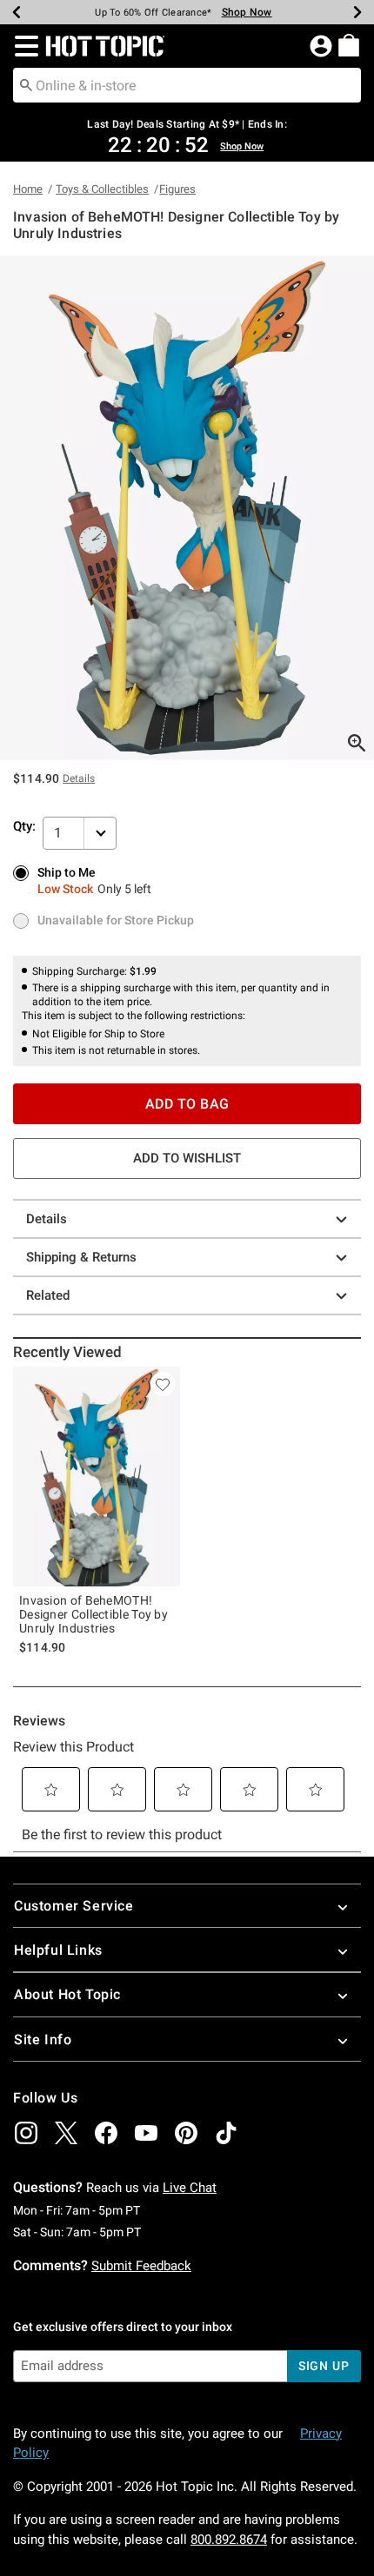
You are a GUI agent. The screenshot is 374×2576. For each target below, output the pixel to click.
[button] (23, 46)
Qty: (24, 826)
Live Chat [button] (190, 2188)
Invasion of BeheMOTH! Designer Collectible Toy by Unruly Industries (93, 1614)
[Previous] (17, 12)
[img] (26, 2133)
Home (28, 189)
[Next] (357, 12)
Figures (177, 189)
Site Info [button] (43, 2040)
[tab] (187, 508)
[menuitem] (349, 45)
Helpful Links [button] (58, 1950)
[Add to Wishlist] (163, 1384)
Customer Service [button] (74, 1906)
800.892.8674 (229, 2540)
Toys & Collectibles (102, 189)
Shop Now (247, 12)
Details (47, 1219)
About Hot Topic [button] (67, 1994)
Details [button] (79, 778)
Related (48, 1295)
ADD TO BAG (187, 1104)
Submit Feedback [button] (141, 2266)
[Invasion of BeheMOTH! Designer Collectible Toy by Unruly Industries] (97, 1477)
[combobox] (187, 85)
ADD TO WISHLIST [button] (187, 1158)
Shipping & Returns (81, 1257)
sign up (324, 2366)
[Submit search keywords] (26, 84)
